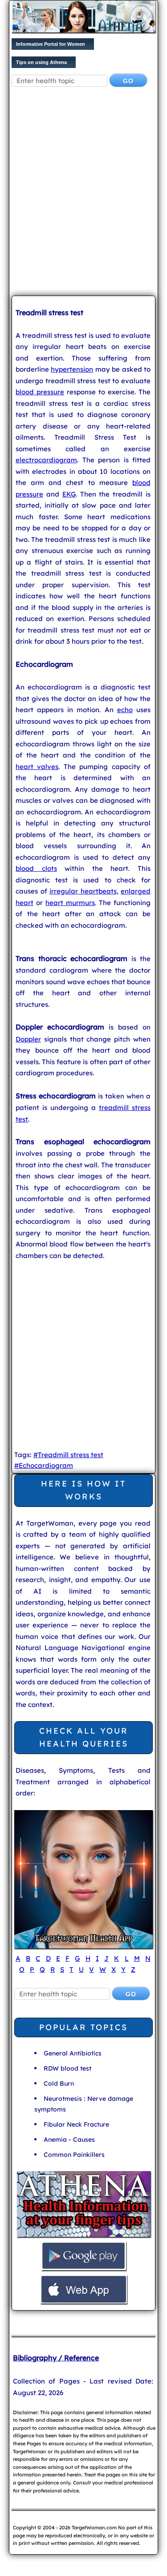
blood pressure (40, 392)
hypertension (72, 369)
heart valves (37, 767)
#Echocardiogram (44, 1465)
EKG (69, 494)
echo (125, 710)
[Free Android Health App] (84, 2269)
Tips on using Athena (41, 62)
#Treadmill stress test (68, 1455)
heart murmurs (70, 903)
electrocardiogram (46, 460)
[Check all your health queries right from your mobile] (84, 2236)
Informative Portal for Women (51, 44)
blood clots (36, 868)
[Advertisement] (83, 198)
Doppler (28, 1039)
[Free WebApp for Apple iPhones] (84, 2302)
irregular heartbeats (83, 891)
